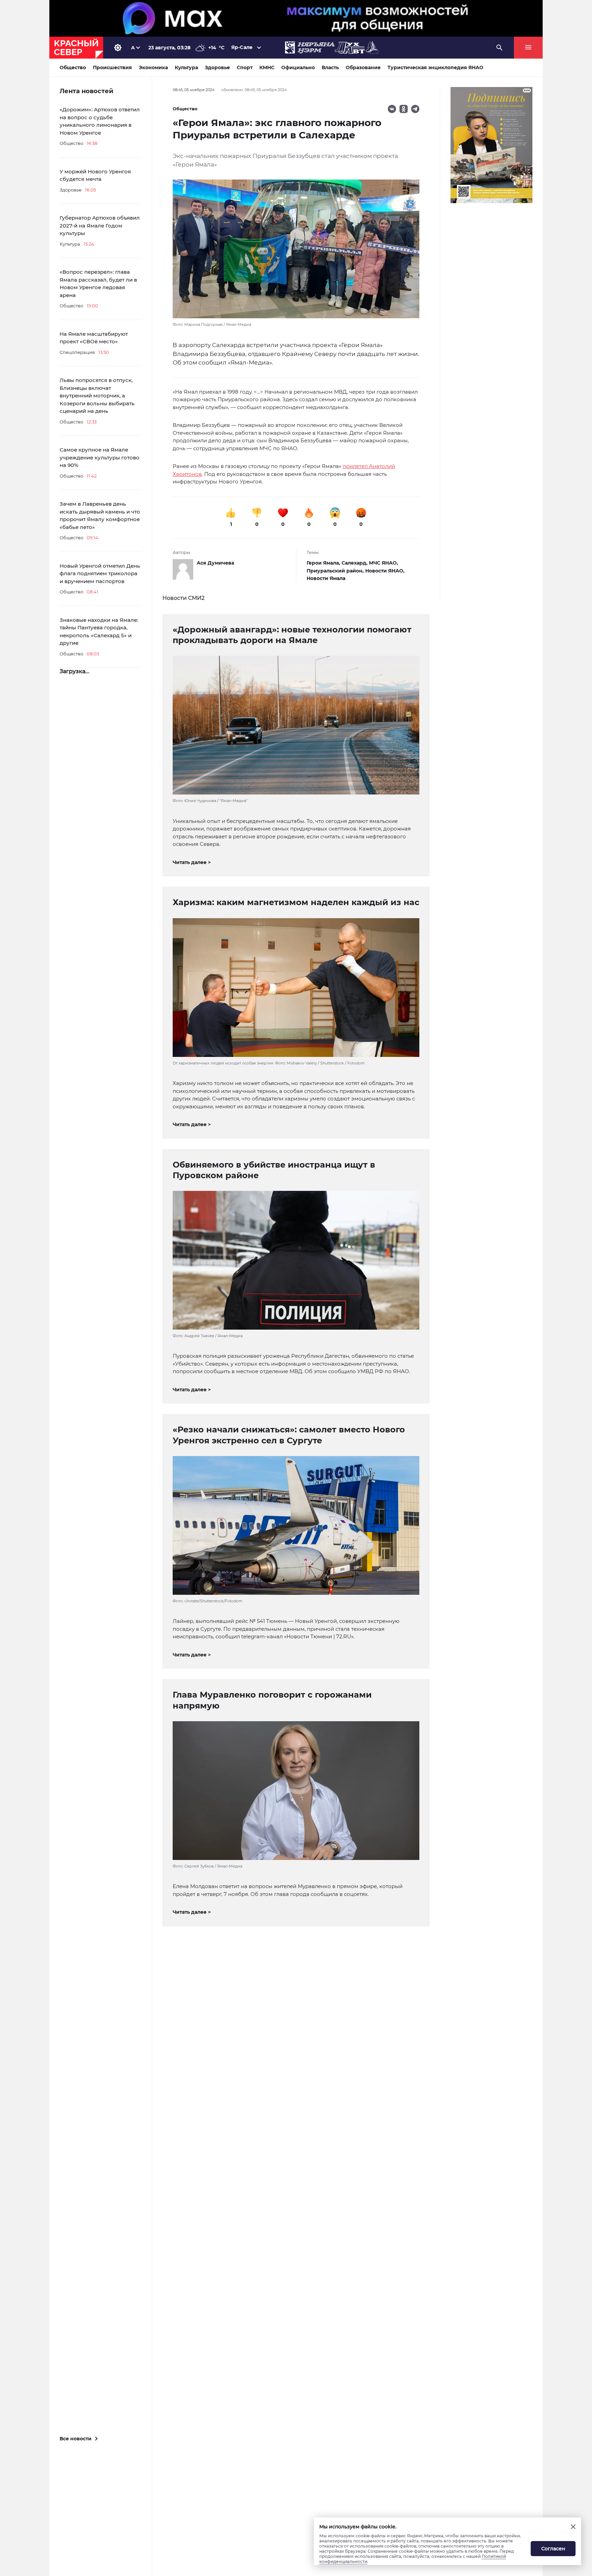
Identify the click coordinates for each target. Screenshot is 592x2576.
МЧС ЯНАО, (384, 563)
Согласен (553, 2549)
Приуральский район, (336, 571)
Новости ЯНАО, (385, 571)
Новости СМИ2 (183, 598)
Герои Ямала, (324, 563)
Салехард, (355, 563)
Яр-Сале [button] (242, 47)
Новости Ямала (326, 578)
